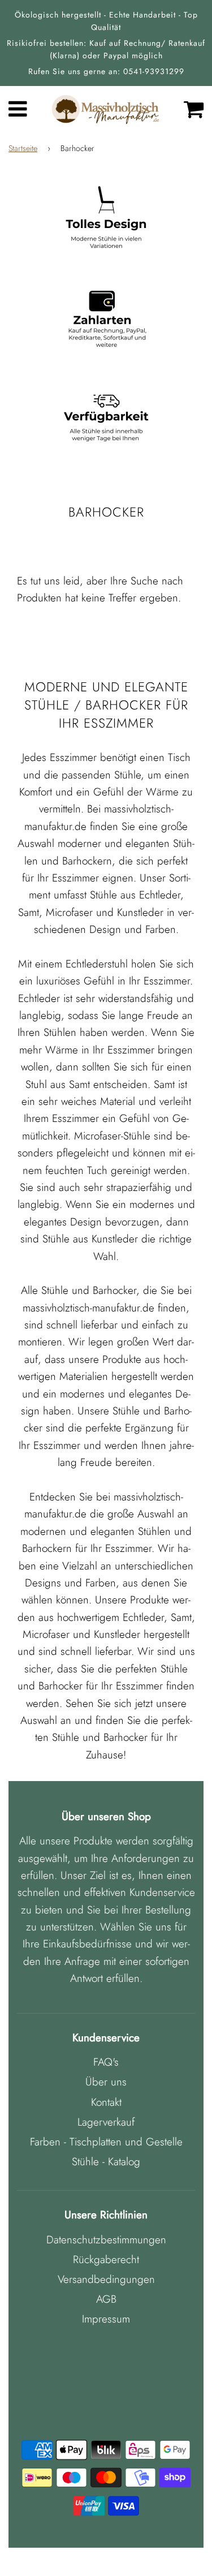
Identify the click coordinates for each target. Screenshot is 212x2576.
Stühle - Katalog (106, 2162)
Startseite (23, 148)
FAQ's (106, 2062)
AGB (106, 2299)
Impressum (106, 2319)
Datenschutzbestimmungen (106, 2240)
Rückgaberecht (106, 2259)
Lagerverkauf (106, 2122)
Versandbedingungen (106, 2279)
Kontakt (106, 2102)
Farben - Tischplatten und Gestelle (106, 2142)
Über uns (106, 2082)
